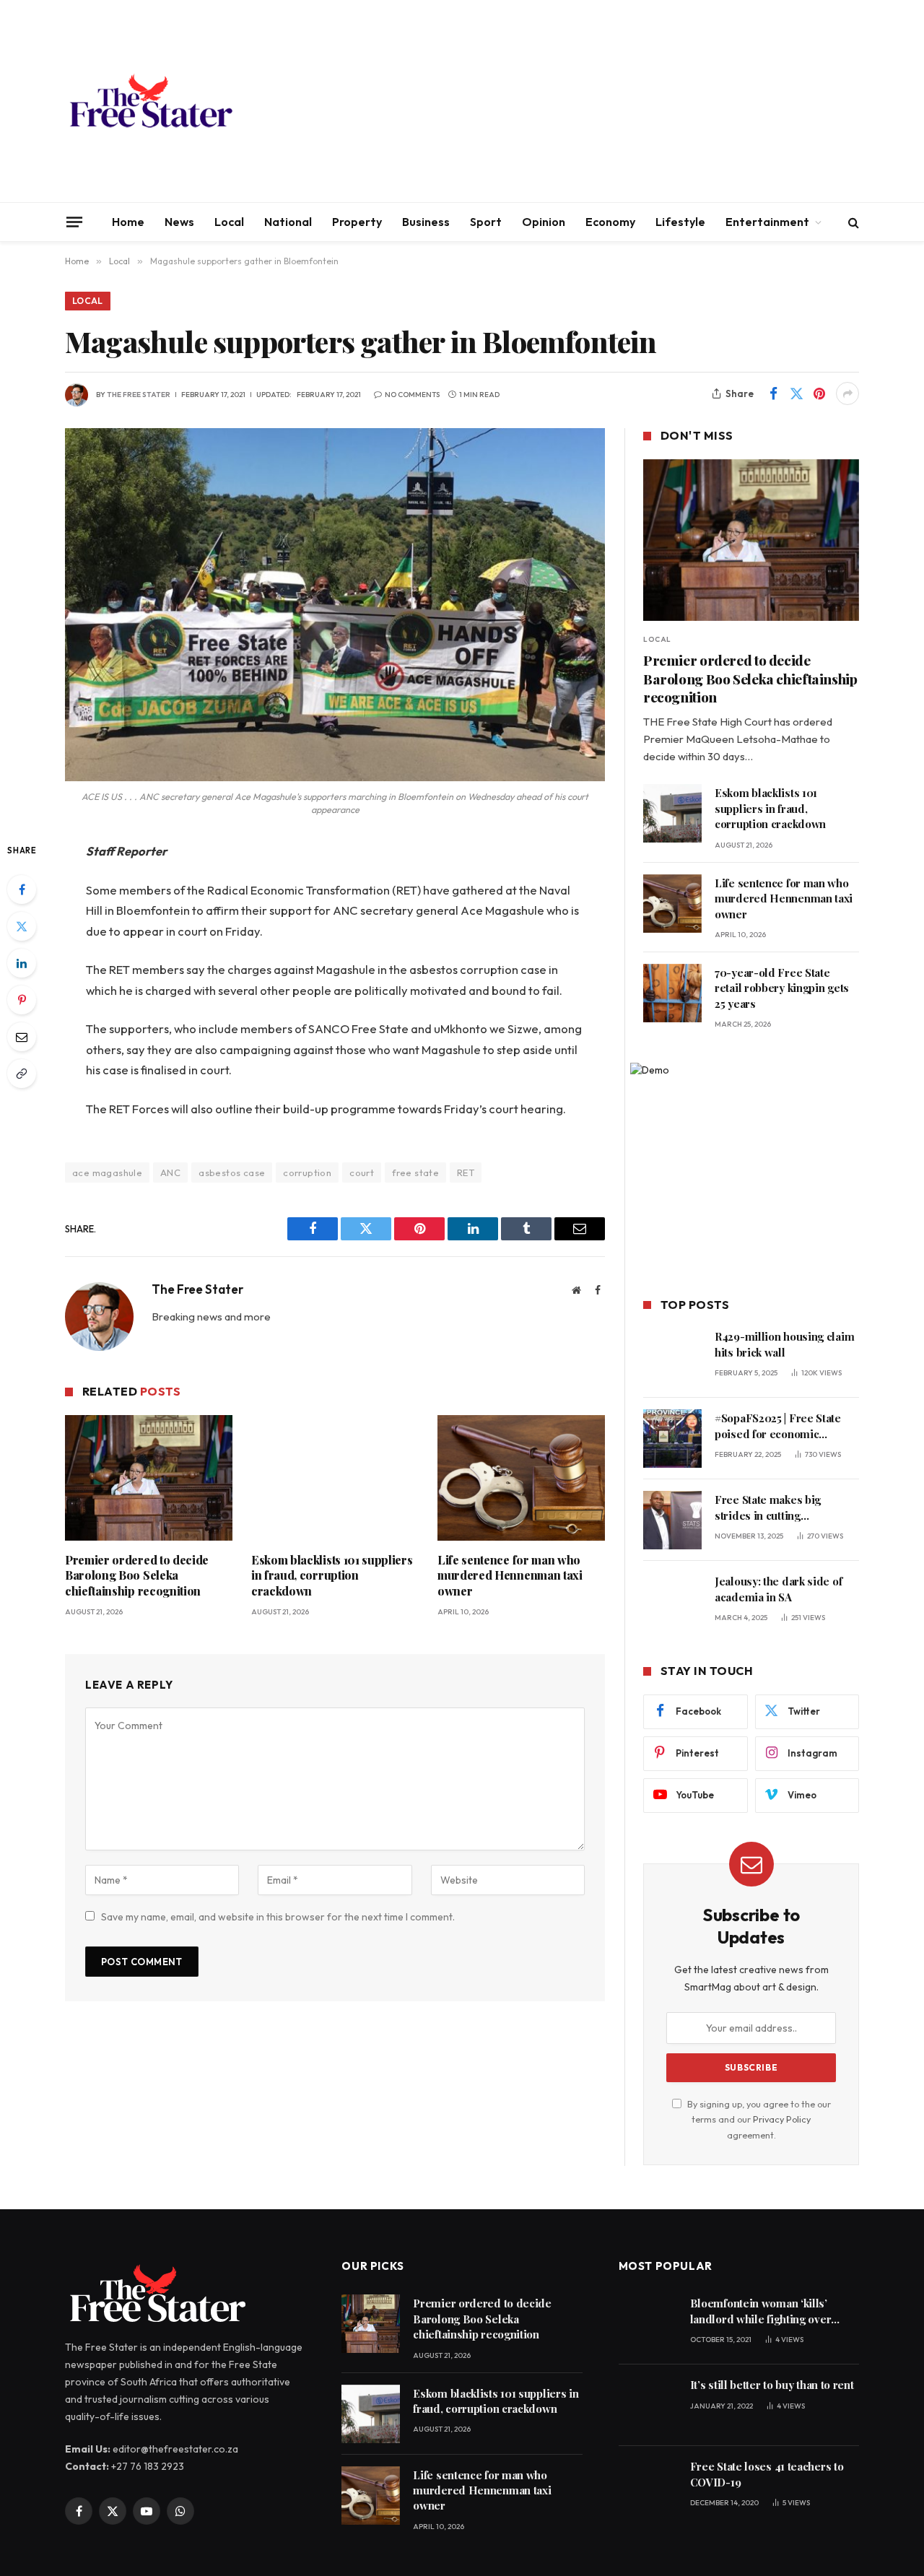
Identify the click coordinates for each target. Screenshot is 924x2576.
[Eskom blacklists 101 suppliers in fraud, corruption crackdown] (335, 1478)
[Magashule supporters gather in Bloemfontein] (335, 605)
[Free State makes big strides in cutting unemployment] (672, 1520)
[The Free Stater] (150, 101)
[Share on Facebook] (773, 393)
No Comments (412, 395)
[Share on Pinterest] (819, 393)
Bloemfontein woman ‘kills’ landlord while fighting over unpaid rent (761, 2311)
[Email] (22, 1037)
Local (229, 222)
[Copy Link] (22, 1074)
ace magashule (107, 1172)
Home (128, 222)
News (179, 222)
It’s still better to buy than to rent (772, 2385)
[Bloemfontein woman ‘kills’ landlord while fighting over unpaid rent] (648, 2324)
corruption (307, 1172)
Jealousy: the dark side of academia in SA (778, 1589)
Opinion (544, 222)
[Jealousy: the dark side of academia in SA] (672, 1602)
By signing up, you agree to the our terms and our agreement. (758, 2119)
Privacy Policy (782, 2119)
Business (426, 222)
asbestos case (232, 1172)
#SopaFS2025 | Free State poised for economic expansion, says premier (778, 1426)
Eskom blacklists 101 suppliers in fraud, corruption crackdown (332, 1576)
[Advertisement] (596, 101)
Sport (486, 222)
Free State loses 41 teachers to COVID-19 (767, 2474)
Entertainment (767, 222)
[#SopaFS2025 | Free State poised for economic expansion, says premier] (672, 1439)
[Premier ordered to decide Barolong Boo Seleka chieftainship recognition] (149, 1478)
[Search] (852, 222)
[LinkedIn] (22, 963)
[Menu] (74, 222)
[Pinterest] (22, 1000)
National (288, 222)
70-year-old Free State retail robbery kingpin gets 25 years (782, 988)
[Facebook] (22, 889)
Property (357, 222)
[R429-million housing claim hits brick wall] (672, 1357)
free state (415, 1172)
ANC (170, 1172)
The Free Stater (139, 395)
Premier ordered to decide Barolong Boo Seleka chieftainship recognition (137, 1576)
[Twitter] (22, 926)
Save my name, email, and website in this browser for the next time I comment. (278, 1917)
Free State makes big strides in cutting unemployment (768, 1508)
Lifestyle (680, 222)
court (362, 1172)
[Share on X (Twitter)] (796, 393)
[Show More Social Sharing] (847, 393)
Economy (610, 222)
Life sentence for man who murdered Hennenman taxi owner (510, 1576)
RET (466, 1172)
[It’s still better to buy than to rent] (648, 2405)
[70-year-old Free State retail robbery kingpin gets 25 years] (672, 993)
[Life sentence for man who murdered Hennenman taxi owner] (521, 1478)
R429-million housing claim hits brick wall (784, 1344)
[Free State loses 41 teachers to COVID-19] (648, 2487)
